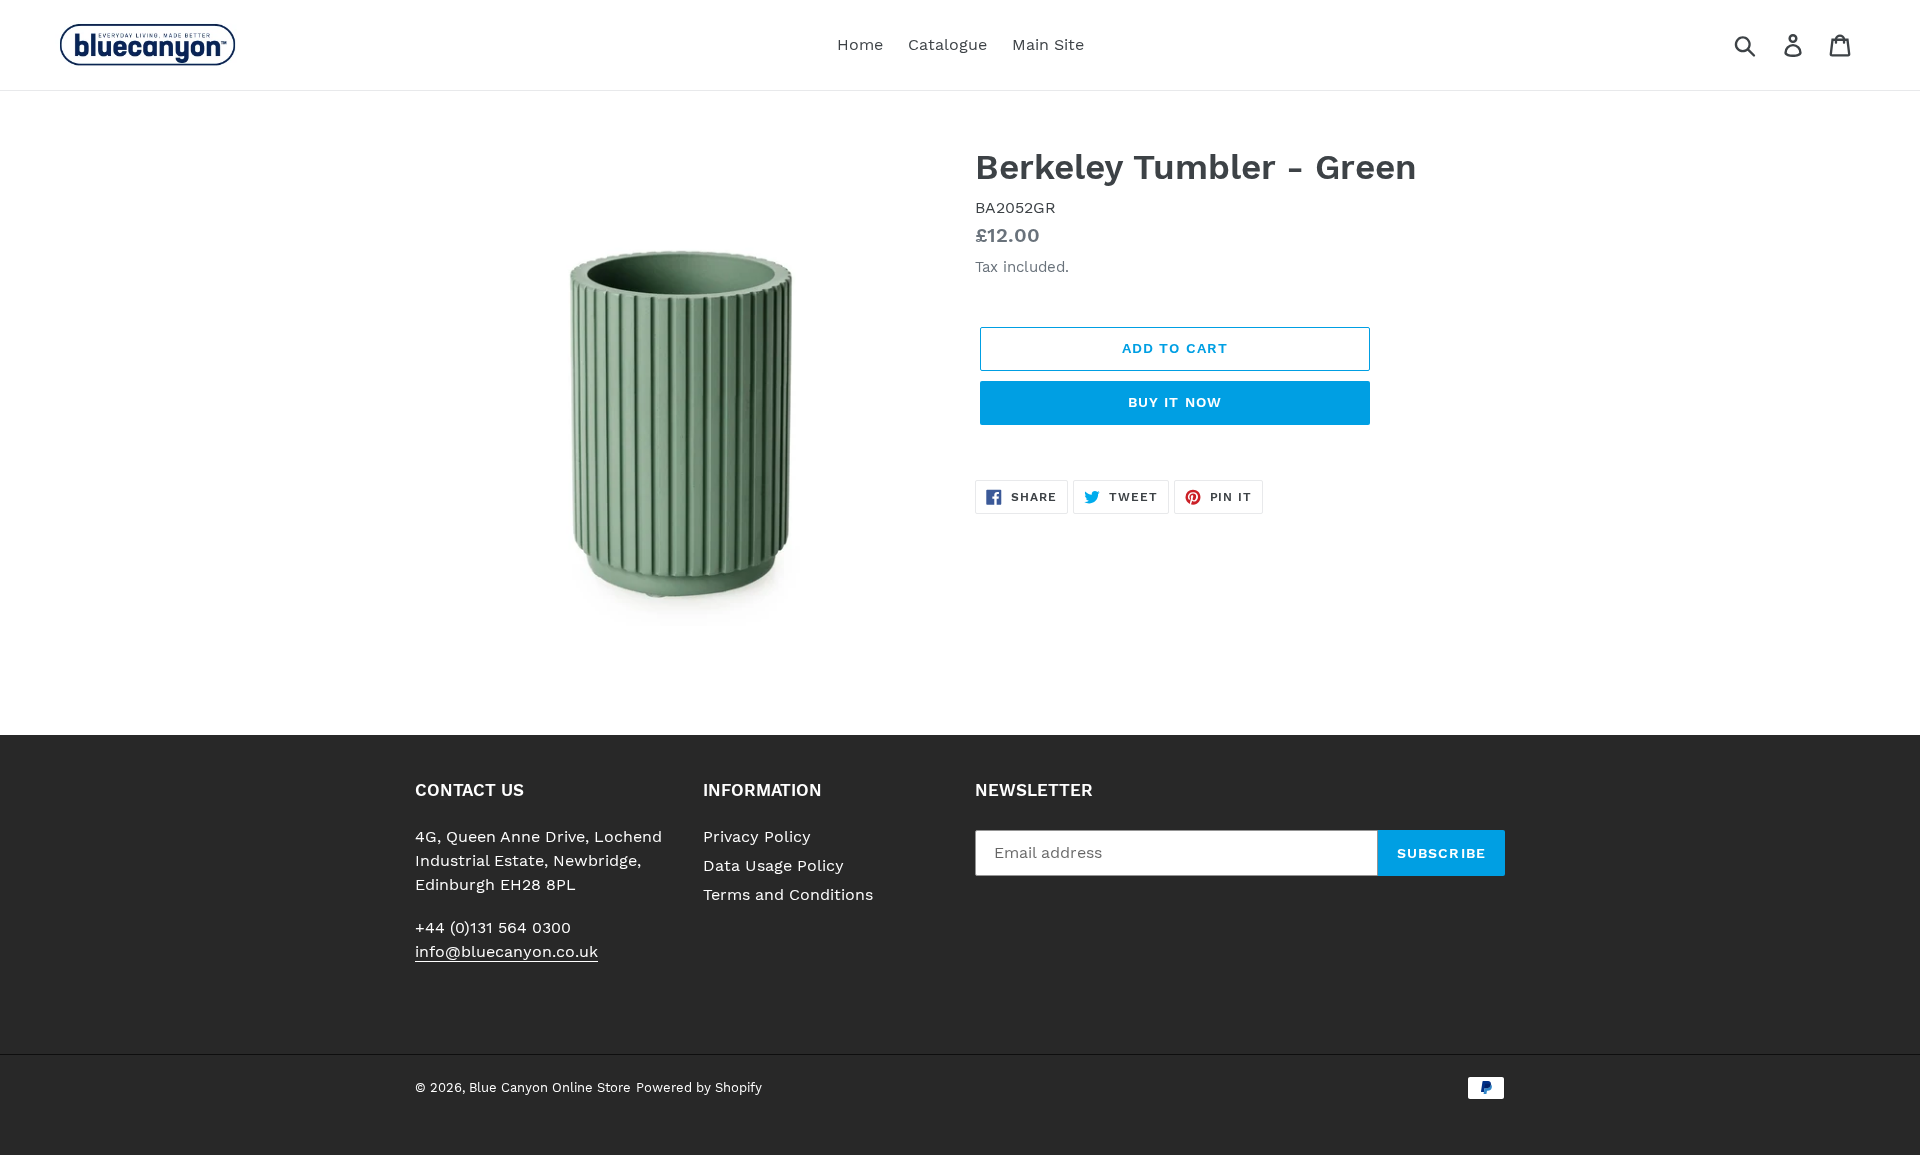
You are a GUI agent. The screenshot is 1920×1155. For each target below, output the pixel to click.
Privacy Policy (757, 836)
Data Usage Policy (773, 865)
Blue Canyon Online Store (550, 1087)
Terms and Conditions (788, 894)
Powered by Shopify (699, 1087)
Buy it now (1175, 402)
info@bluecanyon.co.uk (506, 951)
